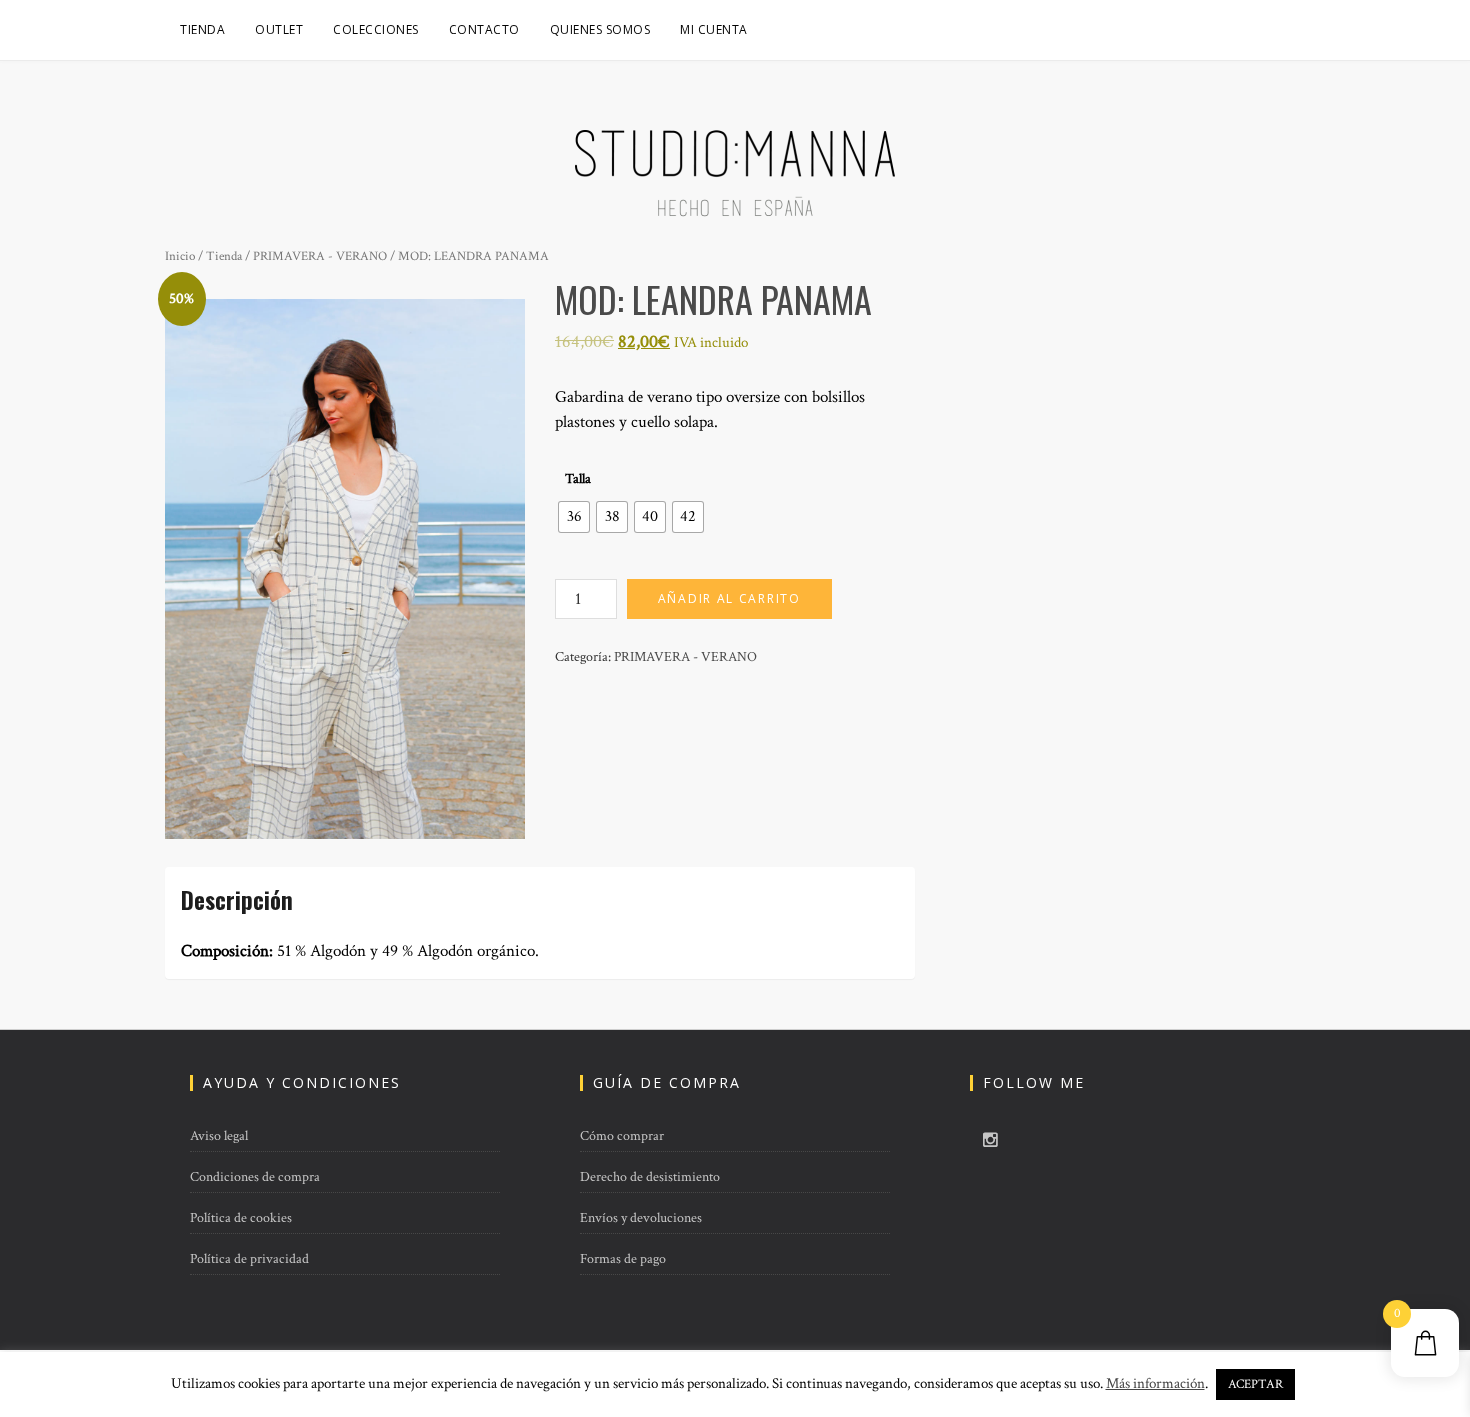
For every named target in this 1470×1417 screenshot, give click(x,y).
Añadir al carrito (729, 598)
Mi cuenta (714, 29)
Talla (578, 479)
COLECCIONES (376, 29)
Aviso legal (219, 1136)
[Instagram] (990, 1141)
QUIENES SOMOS (600, 29)
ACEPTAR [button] (1255, 1384)
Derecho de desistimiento (650, 1177)
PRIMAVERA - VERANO (320, 256)
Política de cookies (241, 1218)
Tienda (202, 29)
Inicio (180, 256)
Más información (1155, 1383)
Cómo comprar (622, 1136)
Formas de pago (623, 1259)
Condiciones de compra (255, 1177)
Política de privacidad (249, 1259)
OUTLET (279, 29)
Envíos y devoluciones (641, 1218)
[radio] (574, 517)
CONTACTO (484, 29)
